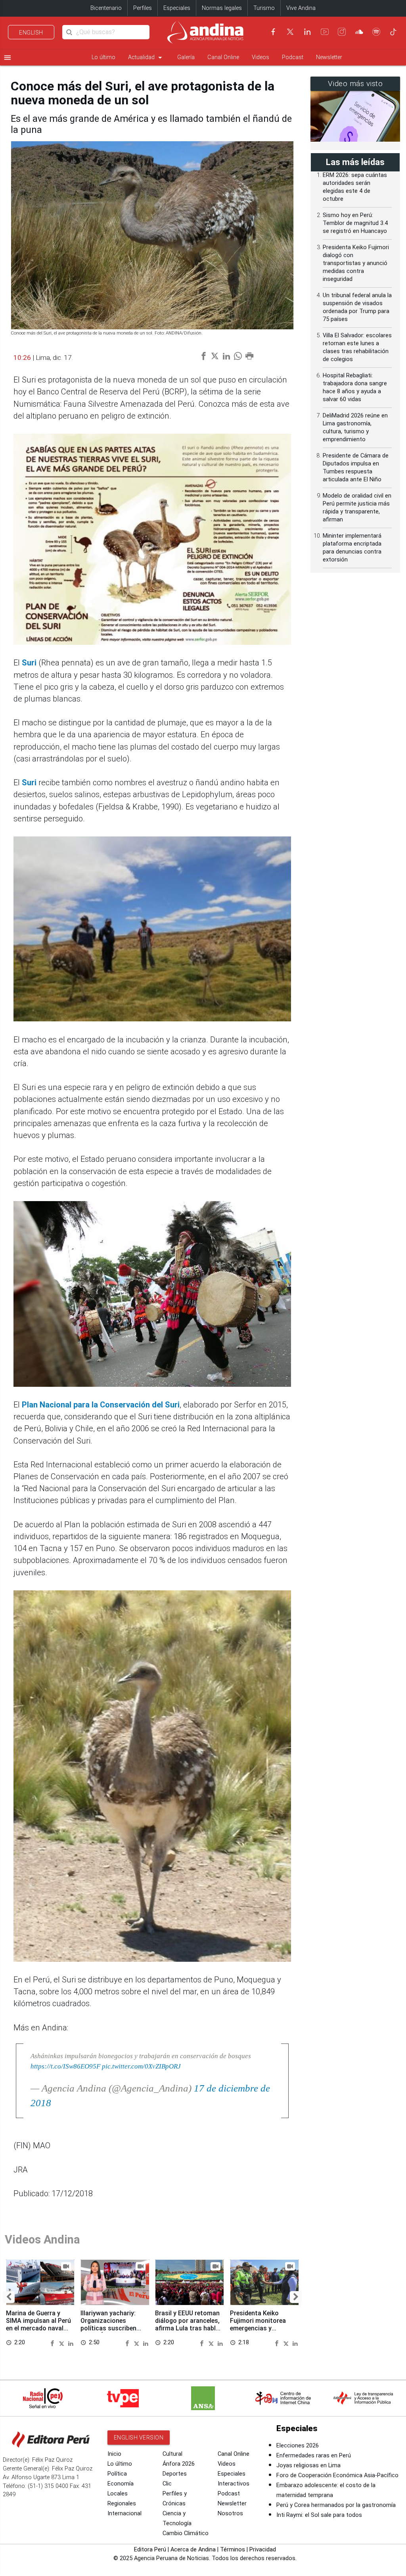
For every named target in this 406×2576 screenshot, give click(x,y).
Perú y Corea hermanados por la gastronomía (336, 2505)
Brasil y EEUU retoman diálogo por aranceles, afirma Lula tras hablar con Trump (188, 2324)
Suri (29, 663)
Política (117, 2474)
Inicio (114, 2454)
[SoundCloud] (359, 32)
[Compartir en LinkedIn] (71, 2343)
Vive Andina (301, 8)
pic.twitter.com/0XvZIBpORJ (141, 2066)
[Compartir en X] (63, 2343)
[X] (290, 32)
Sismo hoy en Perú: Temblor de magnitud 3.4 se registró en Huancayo (355, 223)
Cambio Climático (186, 2533)
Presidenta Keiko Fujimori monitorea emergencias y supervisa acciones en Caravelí (262, 2328)
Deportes (175, 2474)
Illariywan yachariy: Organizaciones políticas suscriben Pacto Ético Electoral (112, 2324)
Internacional (124, 2514)
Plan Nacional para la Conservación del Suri (101, 1405)
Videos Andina (42, 2240)
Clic (167, 2484)
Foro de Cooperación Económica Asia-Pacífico (337, 2475)
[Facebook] (273, 32)
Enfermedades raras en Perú (314, 2456)
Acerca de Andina (193, 2550)
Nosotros (230, 2514)
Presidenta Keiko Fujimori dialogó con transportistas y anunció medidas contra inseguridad (356, 263)
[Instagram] (342, 32)
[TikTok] (393, 32)
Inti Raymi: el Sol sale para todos (319, 2515)
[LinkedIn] (307, 32)
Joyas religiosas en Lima (308, 2465)
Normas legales (222, 8)
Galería (186, 57)
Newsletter (329, 57)
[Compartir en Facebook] (54, 2343)
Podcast (293, 57)
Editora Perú (150, 2550)
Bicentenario (106, 8)
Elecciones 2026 (298, 2446)
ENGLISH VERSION (139, 2438)
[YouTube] (325, 32)
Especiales (177, 8)
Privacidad (263, 2550)
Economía (121, 2484)
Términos (233, 2550)
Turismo (264, 8)
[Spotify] (376, 32)
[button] (9, 2297)
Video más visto (355, 84)
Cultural (172, 2454)
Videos (260, 57)
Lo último (103, 57)
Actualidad (146, 58)
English (31, 33)
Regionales (122, 2504)
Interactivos (234, 2484)
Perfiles (143, 8)
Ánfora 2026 (179, 2464)
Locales (118, 2494)
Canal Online (223, 57)
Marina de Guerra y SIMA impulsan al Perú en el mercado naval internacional (38, 2324)
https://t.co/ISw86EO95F (65, 2066)
